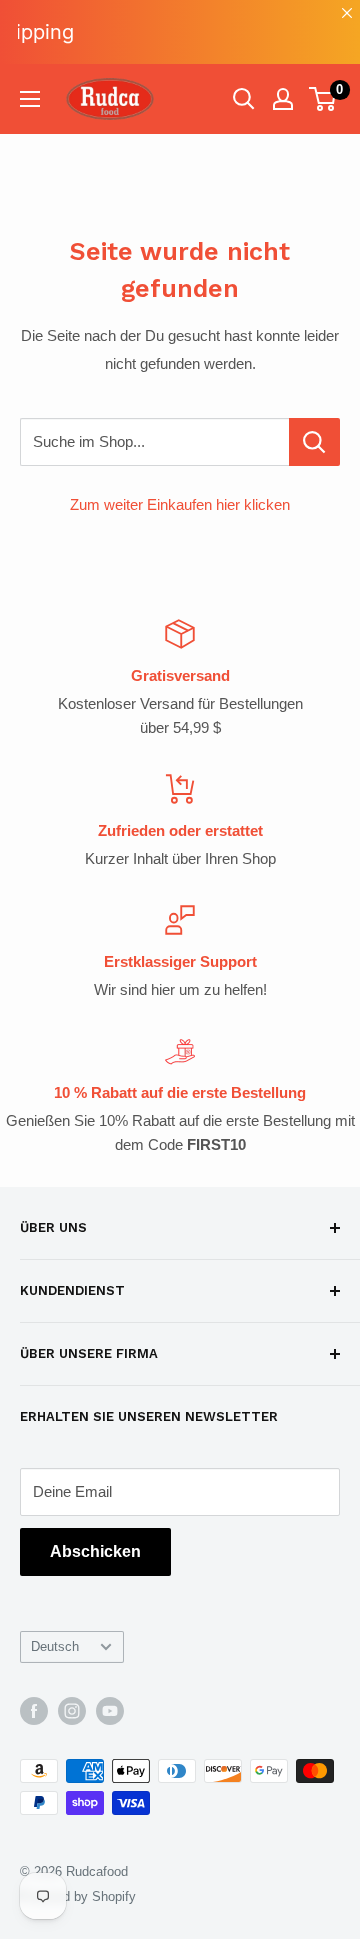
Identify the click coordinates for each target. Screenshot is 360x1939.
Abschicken (95, 1551)
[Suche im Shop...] (314, 442)
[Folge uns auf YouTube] (110, 1711)
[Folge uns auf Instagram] (72, 1711)
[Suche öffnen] (244, 99)
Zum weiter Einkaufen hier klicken (180, 504)
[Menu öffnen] (30, 99)
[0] (323, 99)
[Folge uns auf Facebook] (34, 1711)
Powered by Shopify (78, 1896)
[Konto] (283, 99)
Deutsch (55, 1646)
